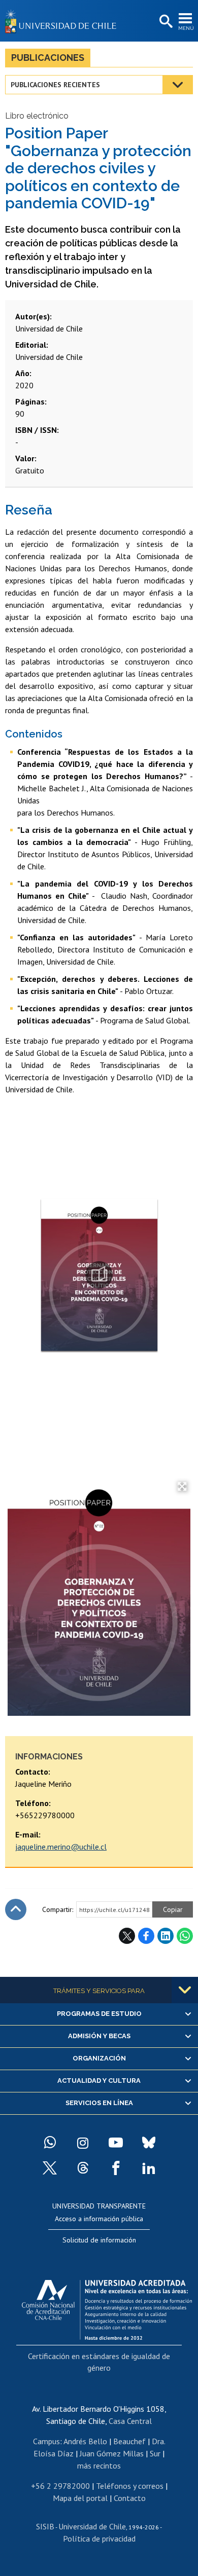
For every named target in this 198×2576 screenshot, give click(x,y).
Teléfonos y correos (130, 2486)
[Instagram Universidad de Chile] (83, 2143)
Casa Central (130, 2421)
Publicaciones (48, 58)
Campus (46, 2441)
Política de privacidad (99, 2538)
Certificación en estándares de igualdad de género (99, 2362)
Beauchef (129, 2441)
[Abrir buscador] (165, 22)
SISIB (45, 2526)
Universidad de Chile (92, 2526)
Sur (155, 2453)
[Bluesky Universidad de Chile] (149, 2143)
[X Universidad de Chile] (50, 2168)
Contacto (130, 2498)
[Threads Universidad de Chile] (83, 2168)
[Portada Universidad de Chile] (63, 21)
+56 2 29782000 (60, 2486)
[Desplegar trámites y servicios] (185, 1990)
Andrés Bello (85, 2441)
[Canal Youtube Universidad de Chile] (116, 2143)
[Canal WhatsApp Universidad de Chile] (50, 2143)
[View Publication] (99, 1275)
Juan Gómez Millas (112, 2453)
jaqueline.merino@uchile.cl (61, 1847)
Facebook (146, 1936)
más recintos (99, 2465)
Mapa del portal (80, 2498)
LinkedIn (166, 1936)
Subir (16, 1909)
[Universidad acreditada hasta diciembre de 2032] (107, 2307)
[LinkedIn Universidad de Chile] (149, 2168)
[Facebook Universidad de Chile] (116, 2168)
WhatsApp (185, 1936)
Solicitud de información (99, 2240)
